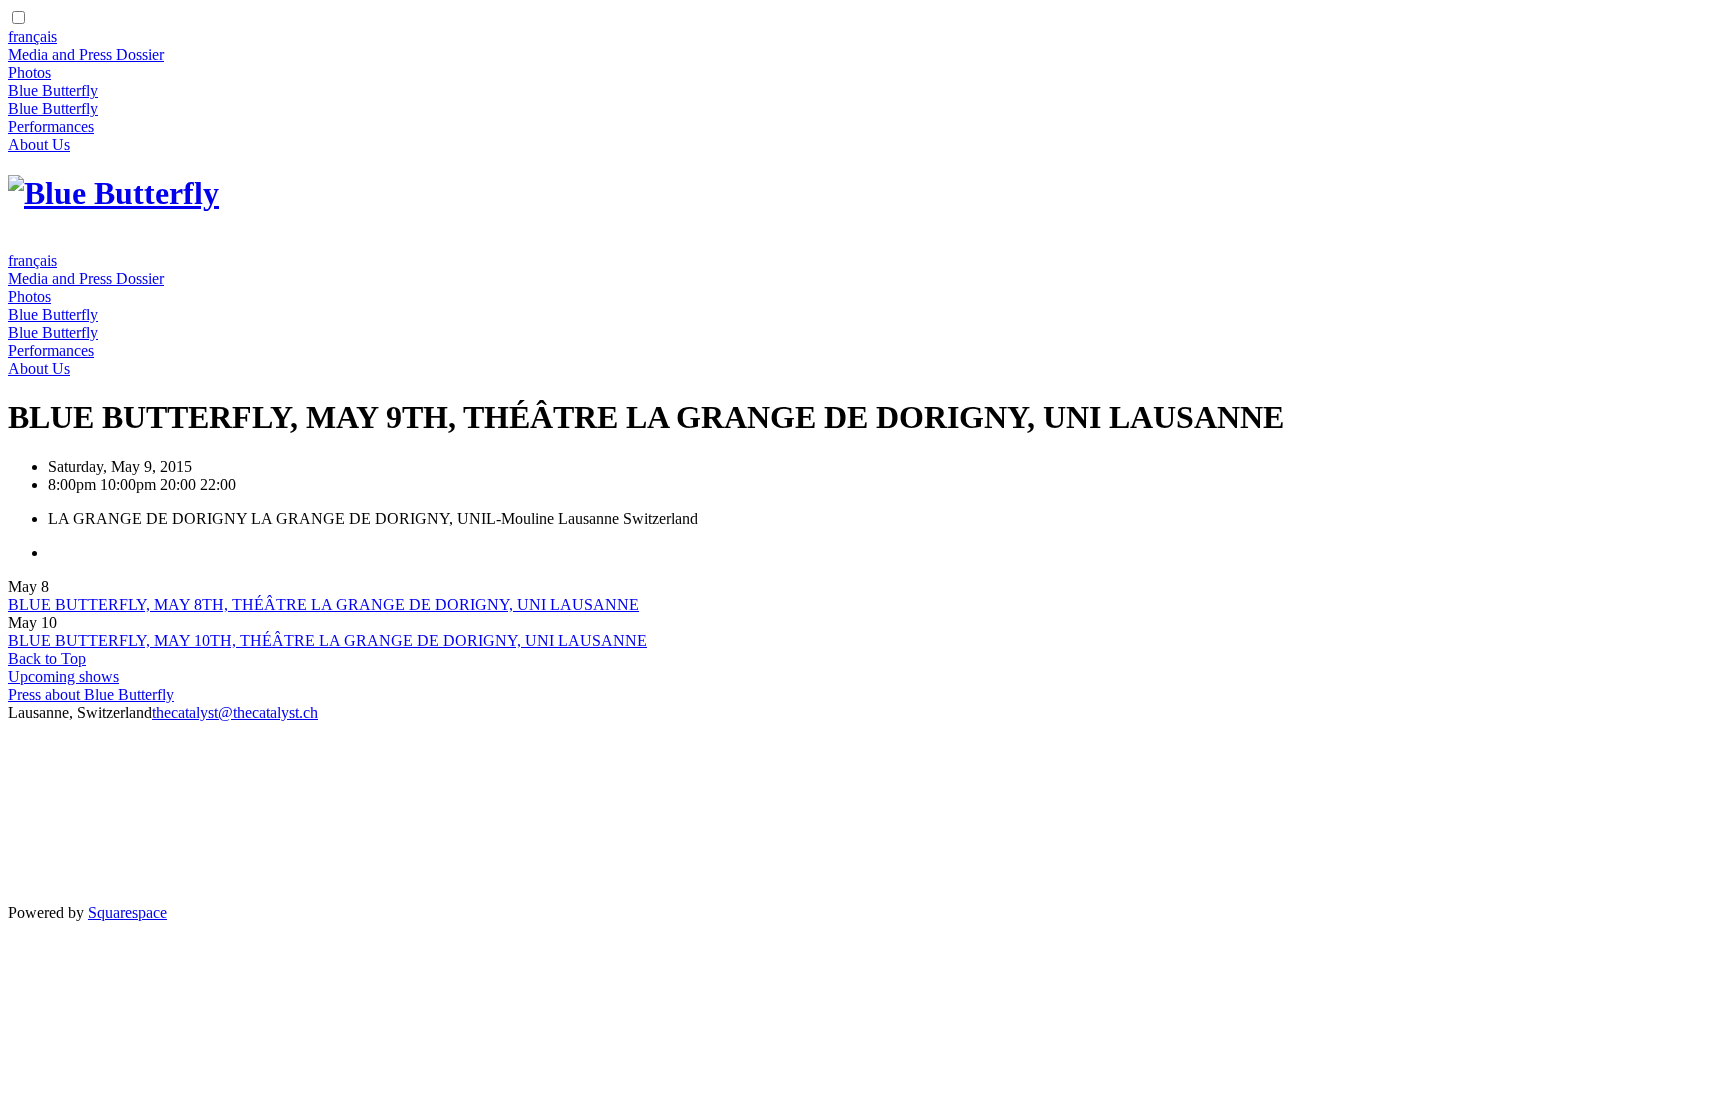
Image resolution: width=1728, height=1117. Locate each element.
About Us (39, 144)
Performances (51, 126)
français (32, 36)
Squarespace (127, 912)
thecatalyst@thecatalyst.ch (235, 712)
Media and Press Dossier (86, 54)
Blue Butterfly (53, 90)
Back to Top (47, 658)
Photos (29, 72)
